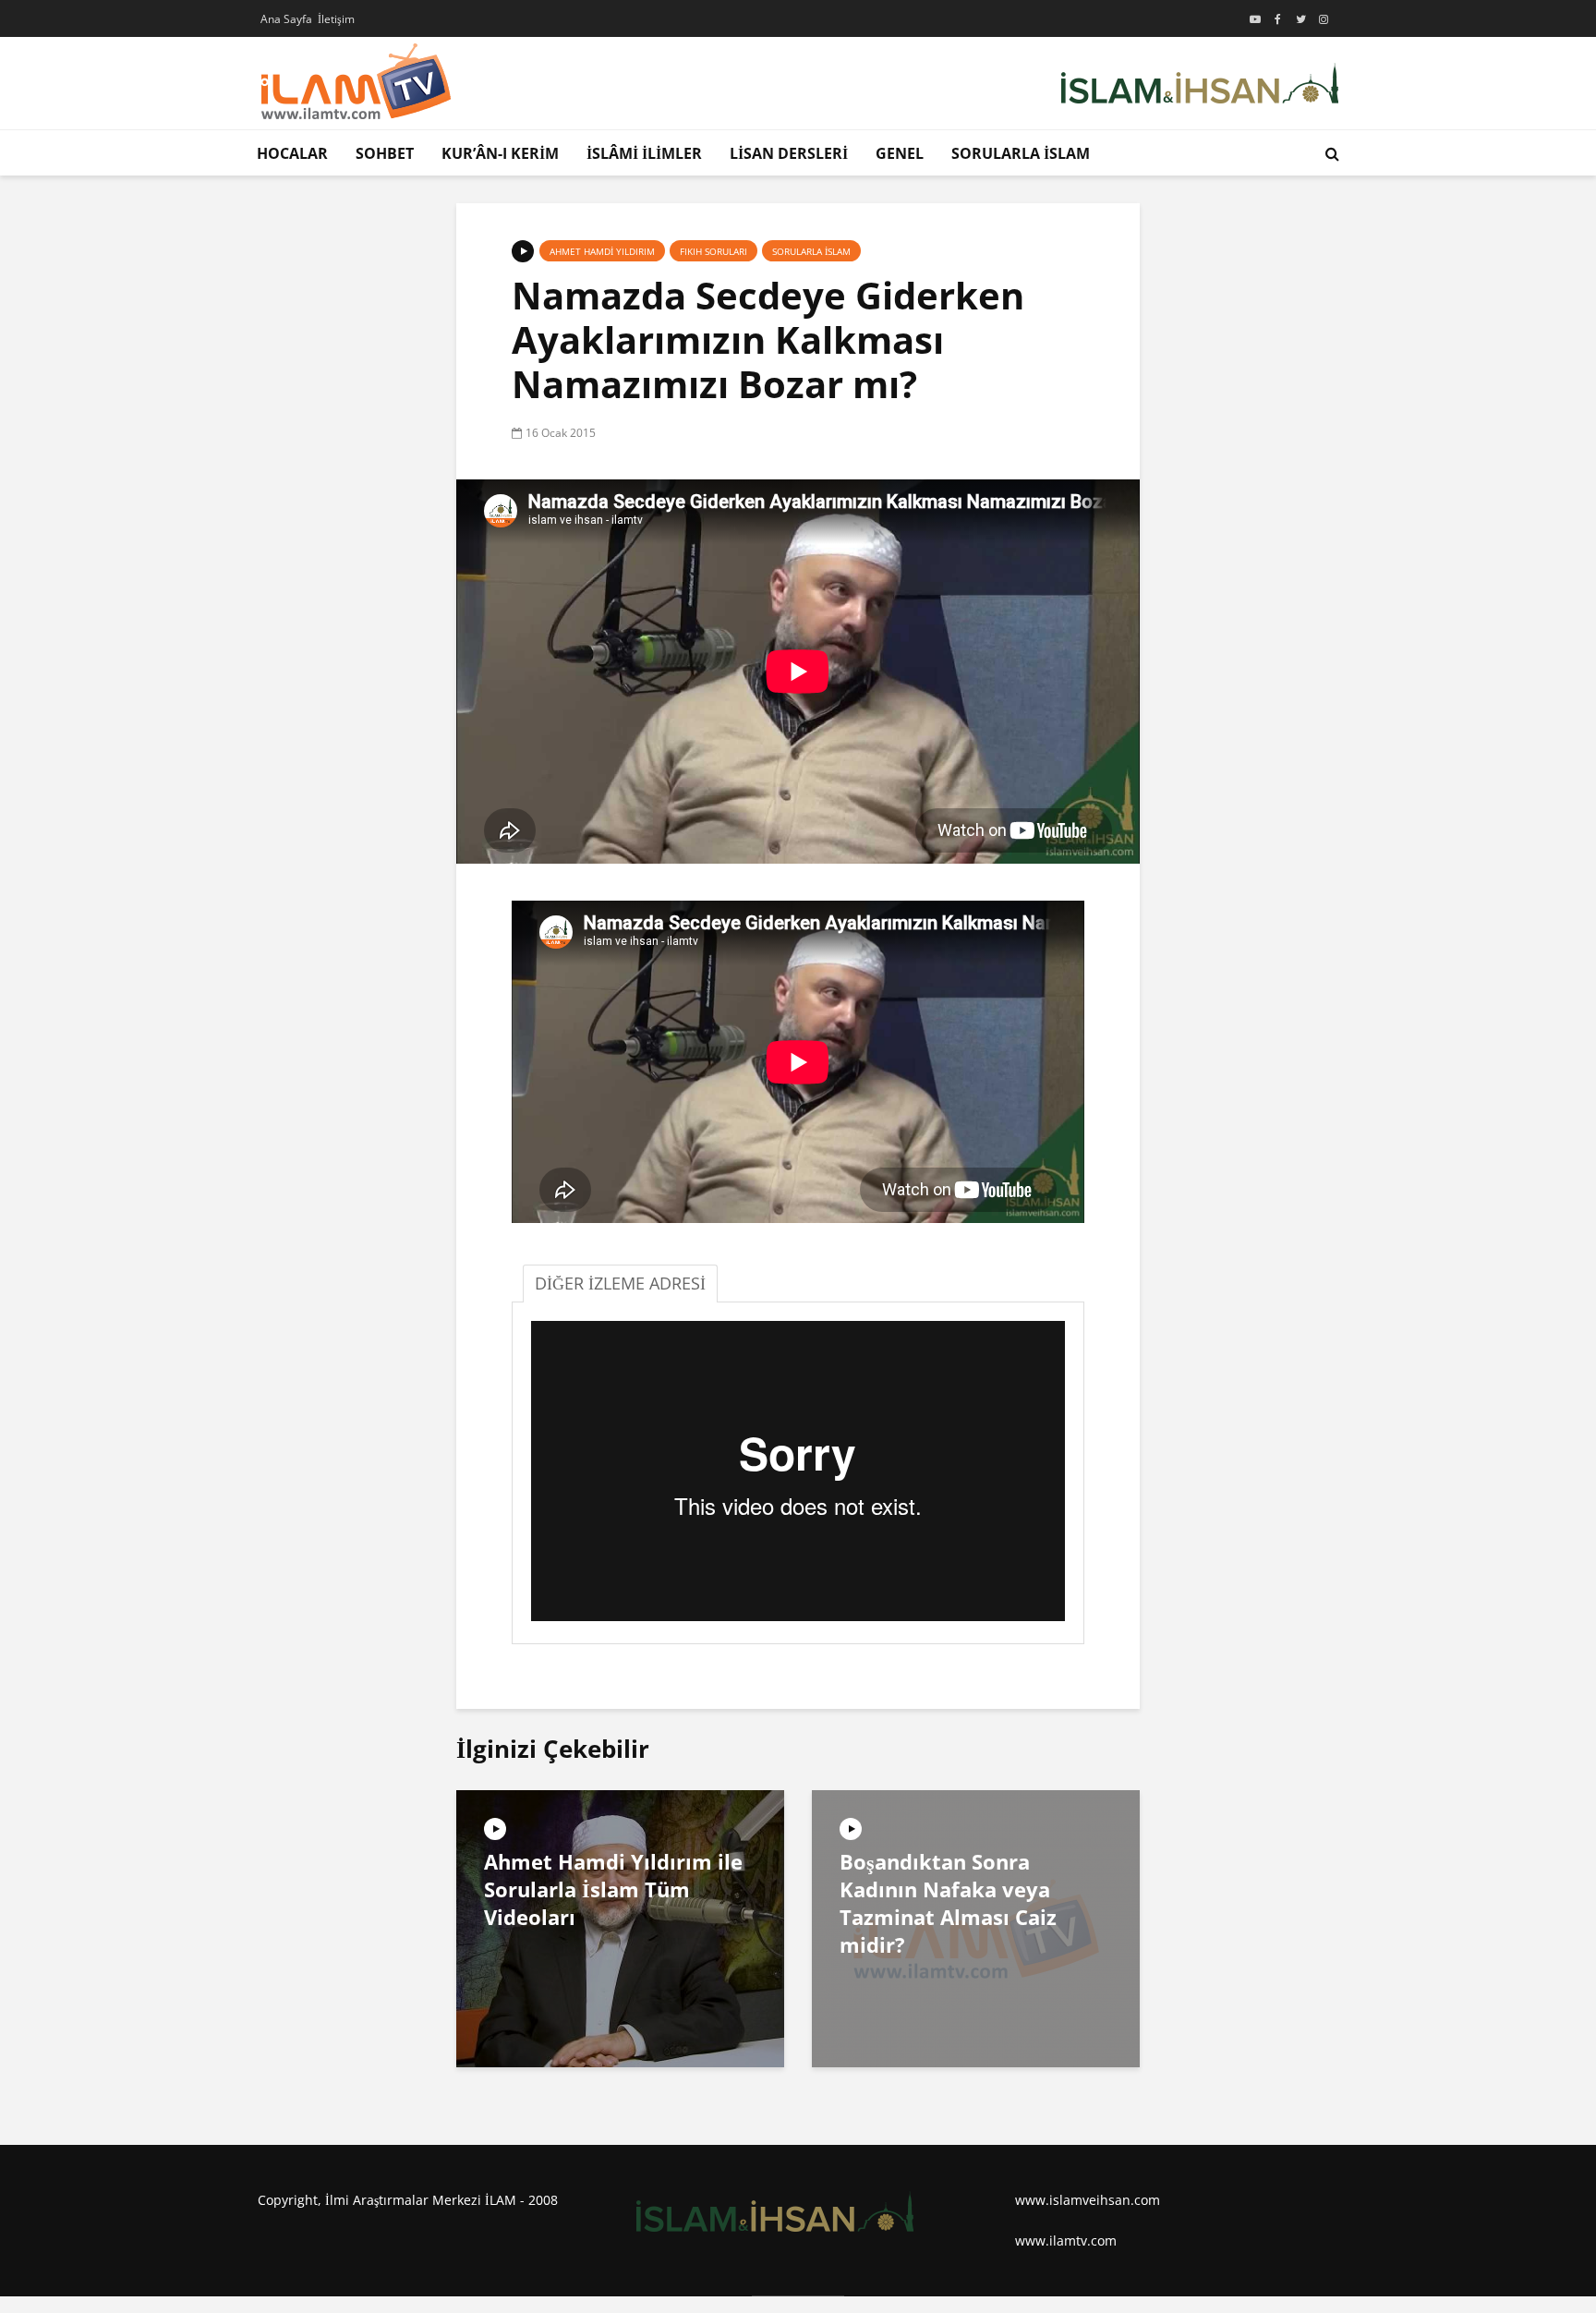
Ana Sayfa (286, 19)
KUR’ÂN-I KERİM (500, 153)
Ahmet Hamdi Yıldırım (602, 251)
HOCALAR (292, 153)
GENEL (900, 153)
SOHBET (385, 153)
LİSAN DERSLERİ (789, 153)
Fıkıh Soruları (713, 251)
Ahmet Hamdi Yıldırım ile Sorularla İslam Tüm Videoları (613, 1889)
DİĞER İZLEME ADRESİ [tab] (620, 1283)
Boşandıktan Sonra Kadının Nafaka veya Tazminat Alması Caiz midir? (948, 1903)
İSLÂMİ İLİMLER (644, 153)
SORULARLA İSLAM (1021, 153)
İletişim (336, 19)
